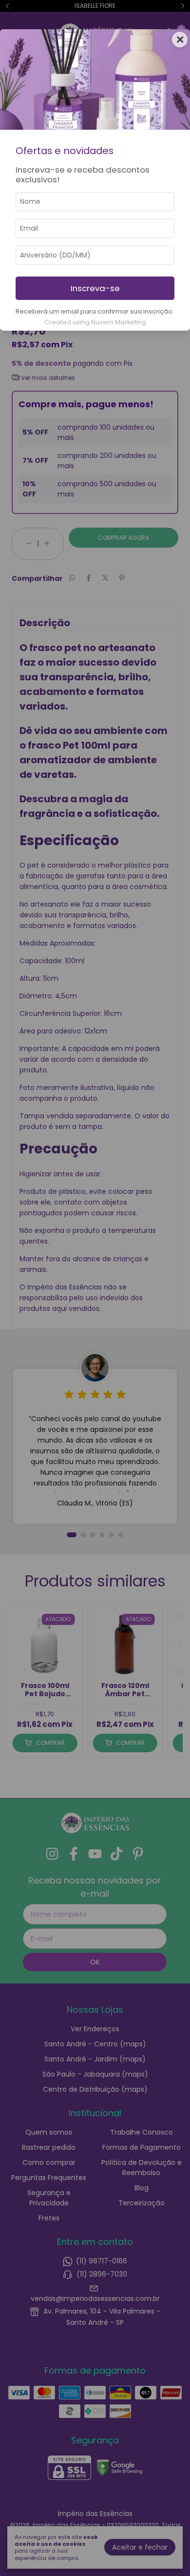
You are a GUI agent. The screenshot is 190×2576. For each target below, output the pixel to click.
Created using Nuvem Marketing (95, 322)
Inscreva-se (95, 288)
